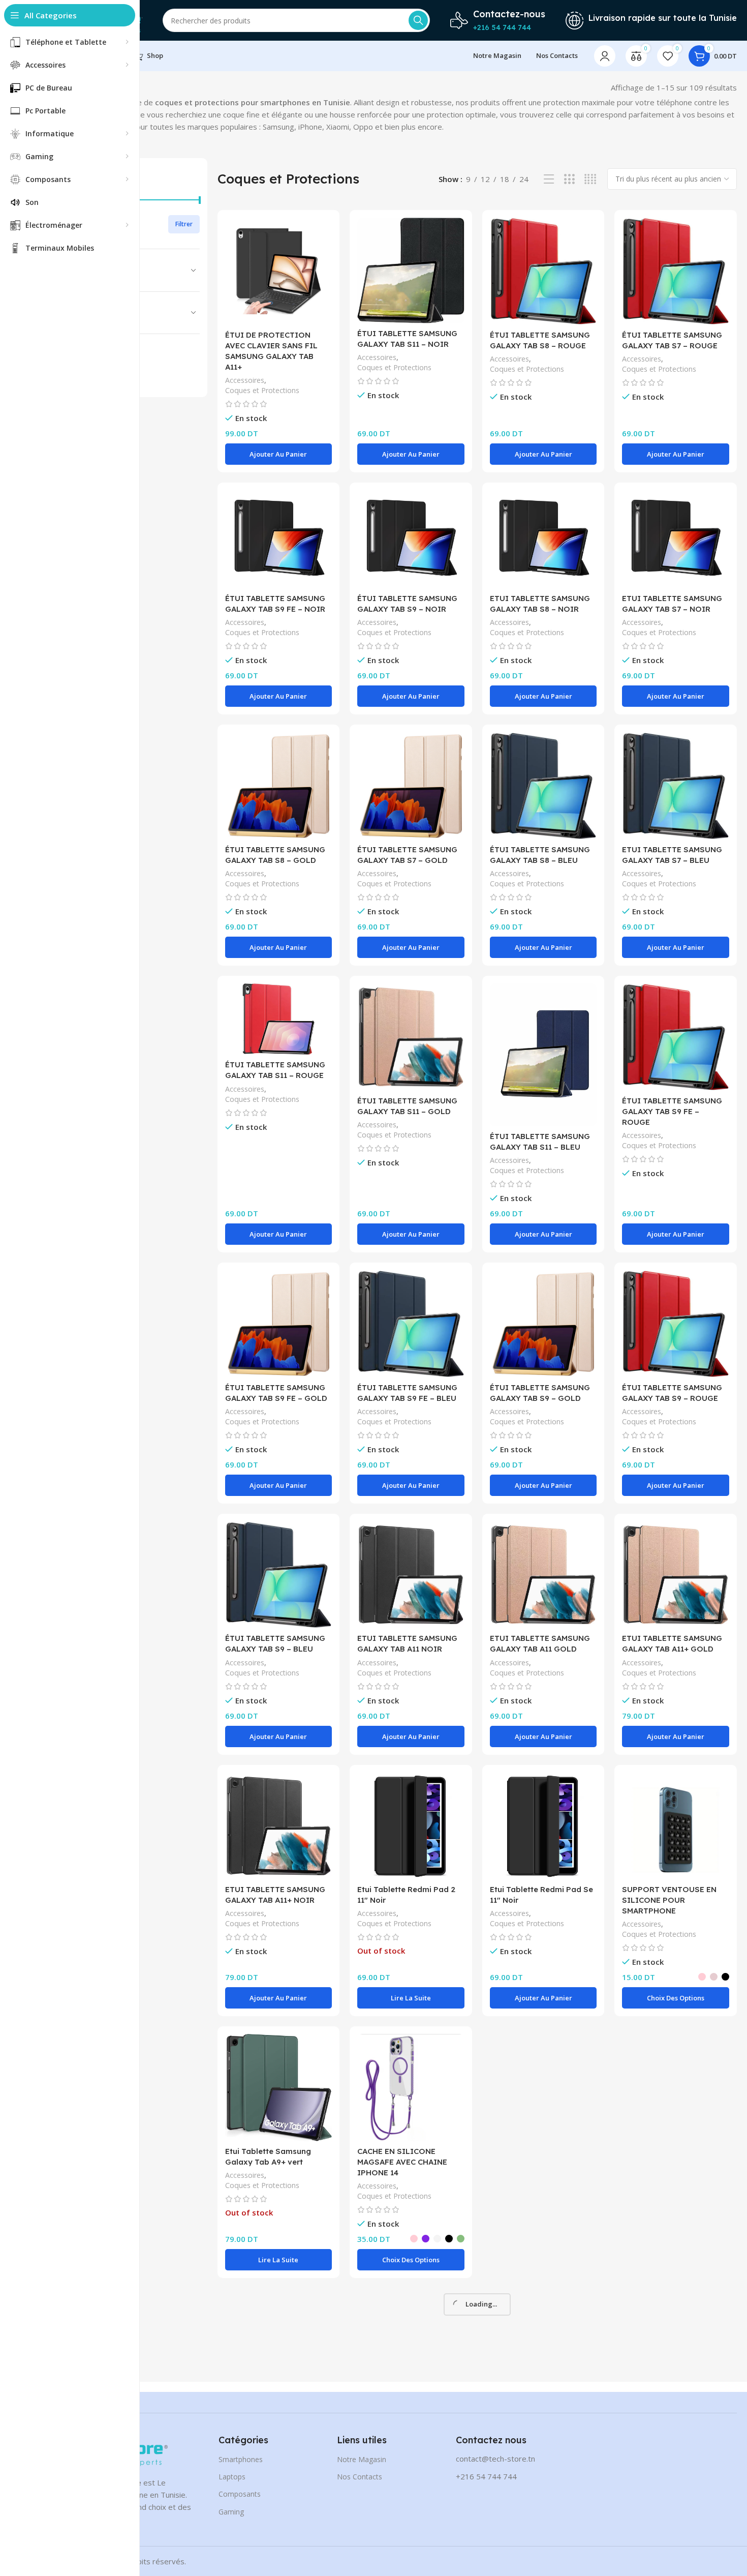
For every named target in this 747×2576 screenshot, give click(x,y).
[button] (279, 454)
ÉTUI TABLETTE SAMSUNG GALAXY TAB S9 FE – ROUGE (672, 1111)
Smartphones (241, 2459)
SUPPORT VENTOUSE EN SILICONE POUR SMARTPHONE (669, 1900)
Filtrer (184, 224)
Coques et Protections (262, 390)
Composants (240, 2494)
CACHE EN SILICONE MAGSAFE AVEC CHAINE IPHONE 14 (402, 2162)
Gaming (231, 2512)
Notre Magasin (362, 2459)
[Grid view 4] (590, 179)
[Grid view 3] (569, 179)
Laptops (232, 2477)
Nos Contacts (360, 2477)
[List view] (549, 179)
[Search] (418, 20)
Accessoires (245, 380)
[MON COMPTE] (605, 56)
